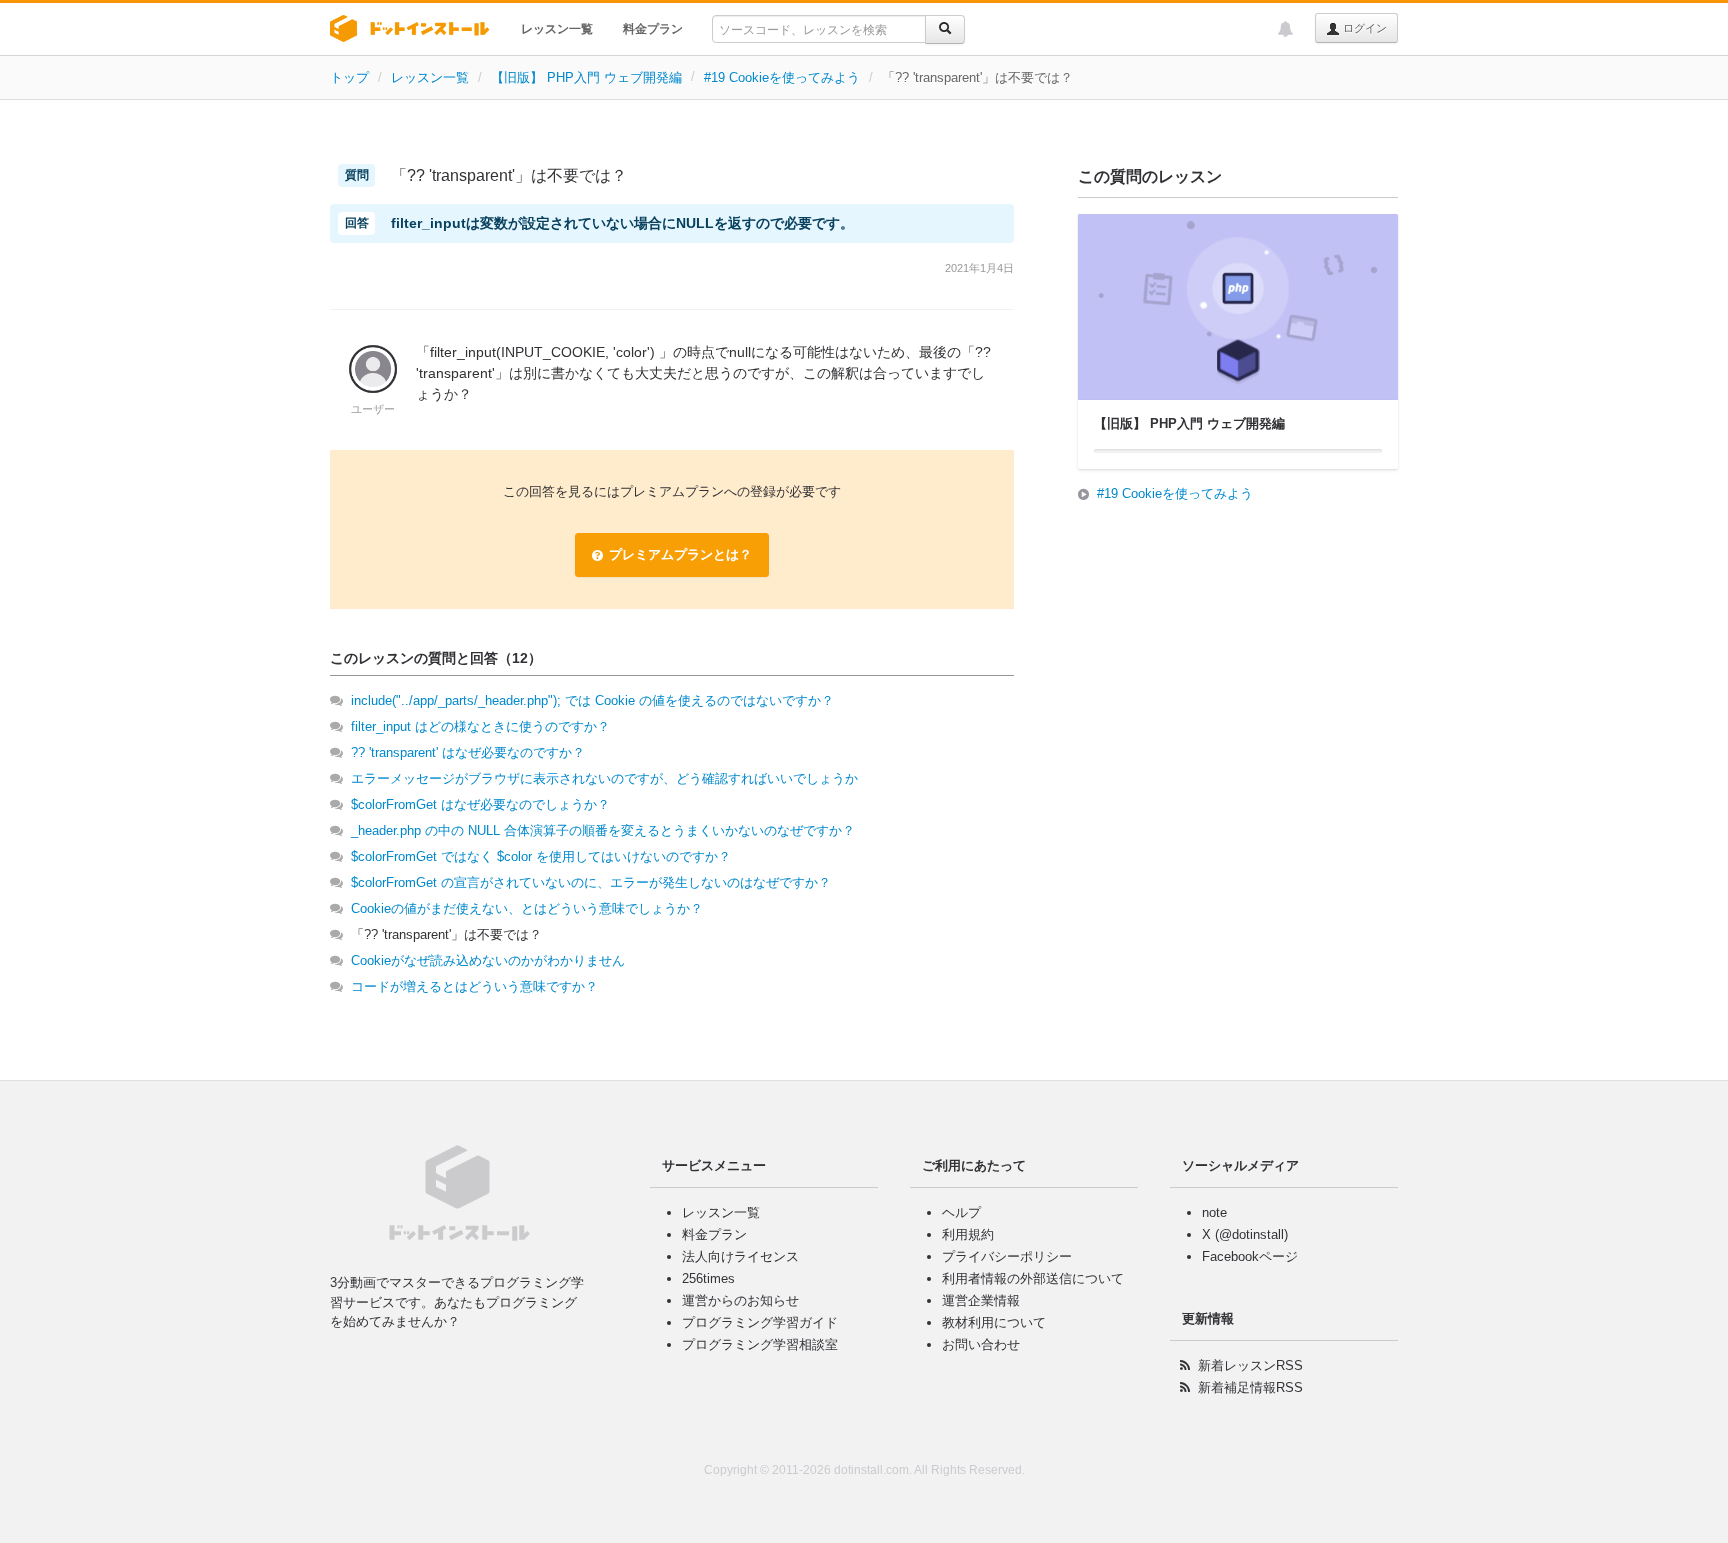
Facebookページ (1250, 1256)
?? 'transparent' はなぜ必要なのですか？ (468, 752)
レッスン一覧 (557, 29)
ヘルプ (961, 1212)
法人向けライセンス (740, 1256)
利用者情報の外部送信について (1033, 1278)
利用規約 (968, 1234)
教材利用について (994, 1322)
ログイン (1363, 28)
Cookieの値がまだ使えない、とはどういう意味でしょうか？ (527, 908)
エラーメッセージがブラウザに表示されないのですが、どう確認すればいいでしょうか (604, 778)
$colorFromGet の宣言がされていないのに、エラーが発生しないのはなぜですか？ (591, 882)
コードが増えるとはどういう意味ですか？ (474, 986)
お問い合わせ (981, 1344)
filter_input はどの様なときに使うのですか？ (480, 726)
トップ (349, 77)
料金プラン (653, 29)
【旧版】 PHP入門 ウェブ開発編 (586, 77)
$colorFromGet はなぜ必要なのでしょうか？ (480, 804)
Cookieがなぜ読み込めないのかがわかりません (488, 960)
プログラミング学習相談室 (760, 1344)
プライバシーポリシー (1007, 1256)
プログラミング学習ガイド (760, 1322)
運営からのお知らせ (740, 1300)
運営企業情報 (981, 1300)
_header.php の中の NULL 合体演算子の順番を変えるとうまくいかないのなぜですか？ (603, 830)
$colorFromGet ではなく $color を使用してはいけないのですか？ (541, 856)
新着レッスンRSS (1250, 1365)
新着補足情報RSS (1250, 1387)
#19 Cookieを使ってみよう (782, 77)
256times (708, 1278)
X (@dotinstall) (1245, 1234)
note (1214, 1212)
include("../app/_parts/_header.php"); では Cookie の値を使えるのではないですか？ (592, 700)
